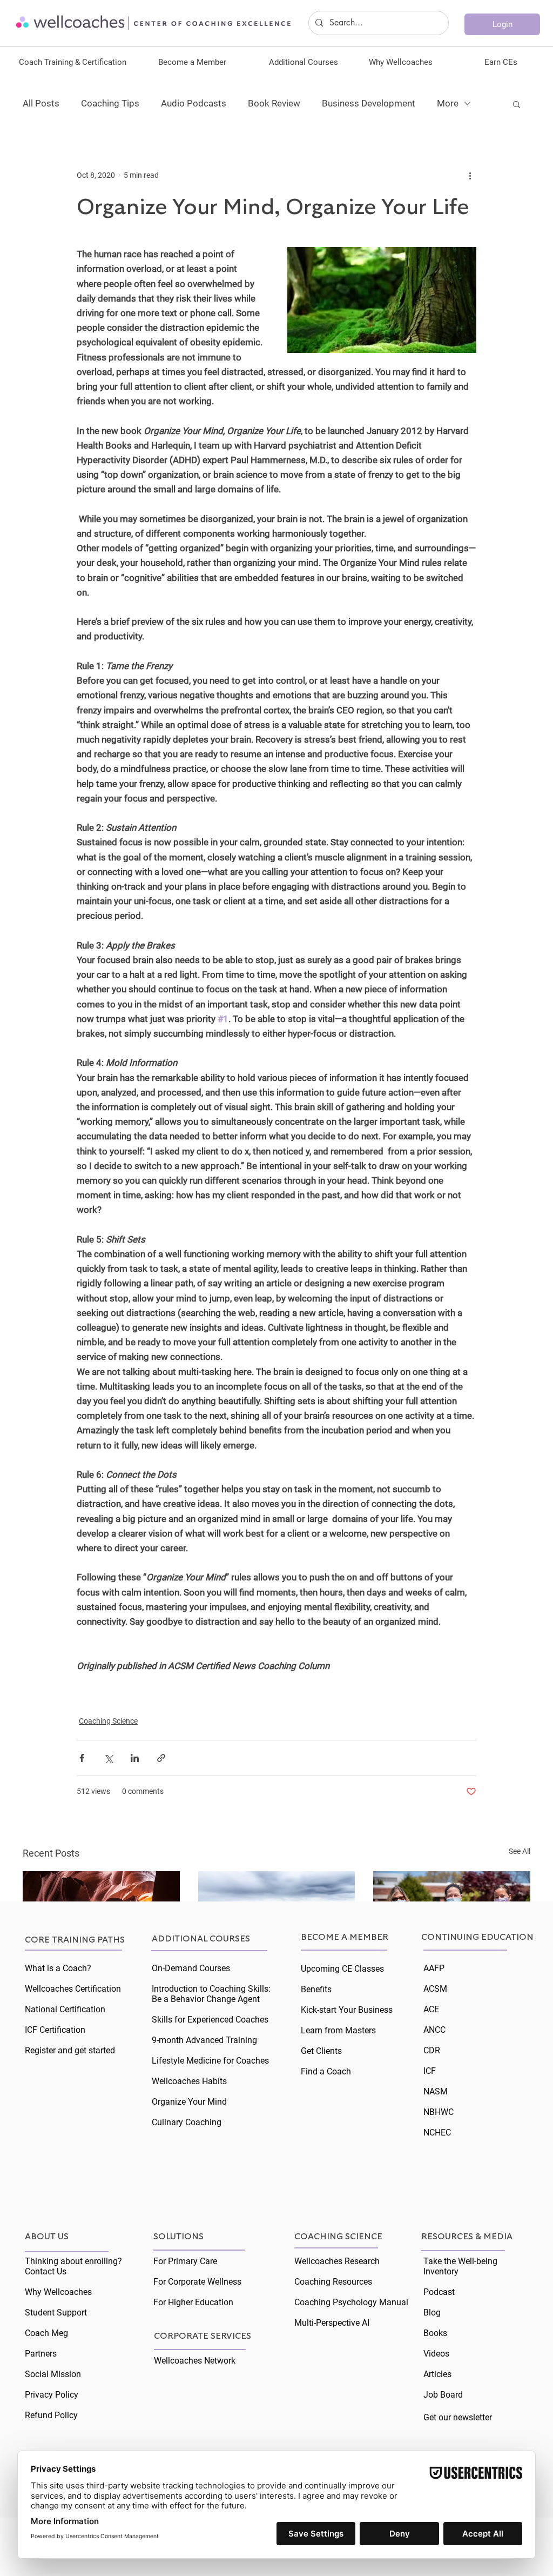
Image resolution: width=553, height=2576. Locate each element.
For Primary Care (185, 2261)
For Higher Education (193, 2302)
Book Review (274, 103)
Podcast (439, 2292)
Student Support (56, 2313)
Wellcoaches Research (337, 2261)
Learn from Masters (338, 2030)
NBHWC (439, 2112)
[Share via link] (161, 1758)
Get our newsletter (458, 2417)
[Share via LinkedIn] (135, 1758)
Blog (432, 2313)
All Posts (41, 103)
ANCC (434, 2030)
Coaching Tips (110, 103)
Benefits (316, 1989)
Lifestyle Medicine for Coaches (210, 2061)
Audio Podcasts (194, 103)
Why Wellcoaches (58, 2292)
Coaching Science (108, 1721)
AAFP (434, 1968)
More (448, 103)
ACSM (435, 1989)
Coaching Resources (333, 2282)
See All (520, 1851)
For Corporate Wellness (197, 2282)
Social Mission (53, 2374)
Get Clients (321, 2051)
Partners (41, 2354)
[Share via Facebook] (82, 1758)
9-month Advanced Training (204, 2040)
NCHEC (437, 2133)
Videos (436, 2354)
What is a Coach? (58, 1968)
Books (435, 2333)
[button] (73, 62)
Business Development (369, 103)
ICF (430, 2071)
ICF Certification (55, 2030)
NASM (436, 2091)
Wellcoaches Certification (73, 1989)
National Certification (65, 2009)
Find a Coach (326, 2071)
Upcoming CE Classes (342, 1969)
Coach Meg (46, 2333)
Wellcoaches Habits (189, 2081)
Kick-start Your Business (347, 2010)
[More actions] (470, 175)
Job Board (443, 2395)
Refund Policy (51, 2415)
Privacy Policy (52, 2395)
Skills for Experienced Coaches (210, 2020)
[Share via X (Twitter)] (108, 1758)
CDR (432, 2050)
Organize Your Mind (189, 2102)
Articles (437, 2374)
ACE (431, 2009)
